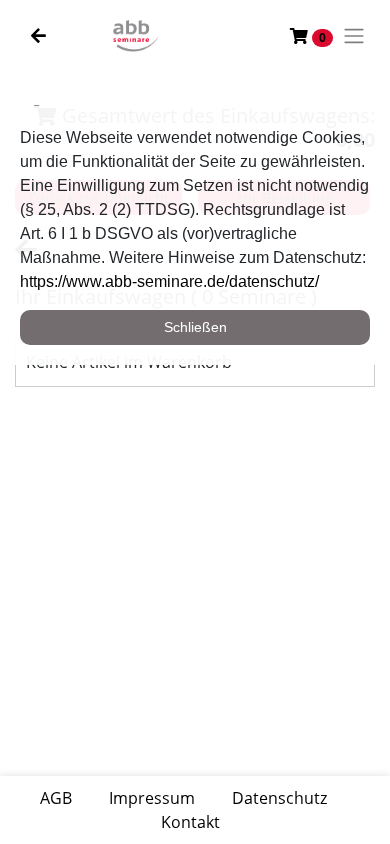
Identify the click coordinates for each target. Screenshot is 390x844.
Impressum (152, 798)
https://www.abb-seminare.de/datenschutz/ (169, 281)
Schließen (195, 327)
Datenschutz (279, 798)
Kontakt (190, 822)
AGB (56, 798)
